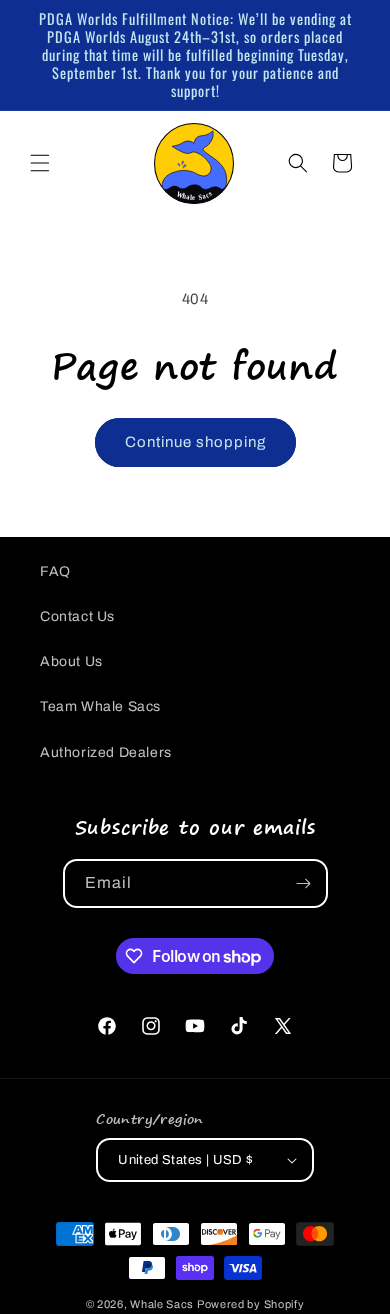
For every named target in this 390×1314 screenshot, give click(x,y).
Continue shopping (195, 442)
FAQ (55, 571)
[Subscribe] (304, 883)
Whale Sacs (162, 1304)
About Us (71, 661)
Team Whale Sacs (100, 706)
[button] (40, 163)
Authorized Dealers (106, 752)
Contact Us (77, 616)
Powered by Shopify (251, 1304)
